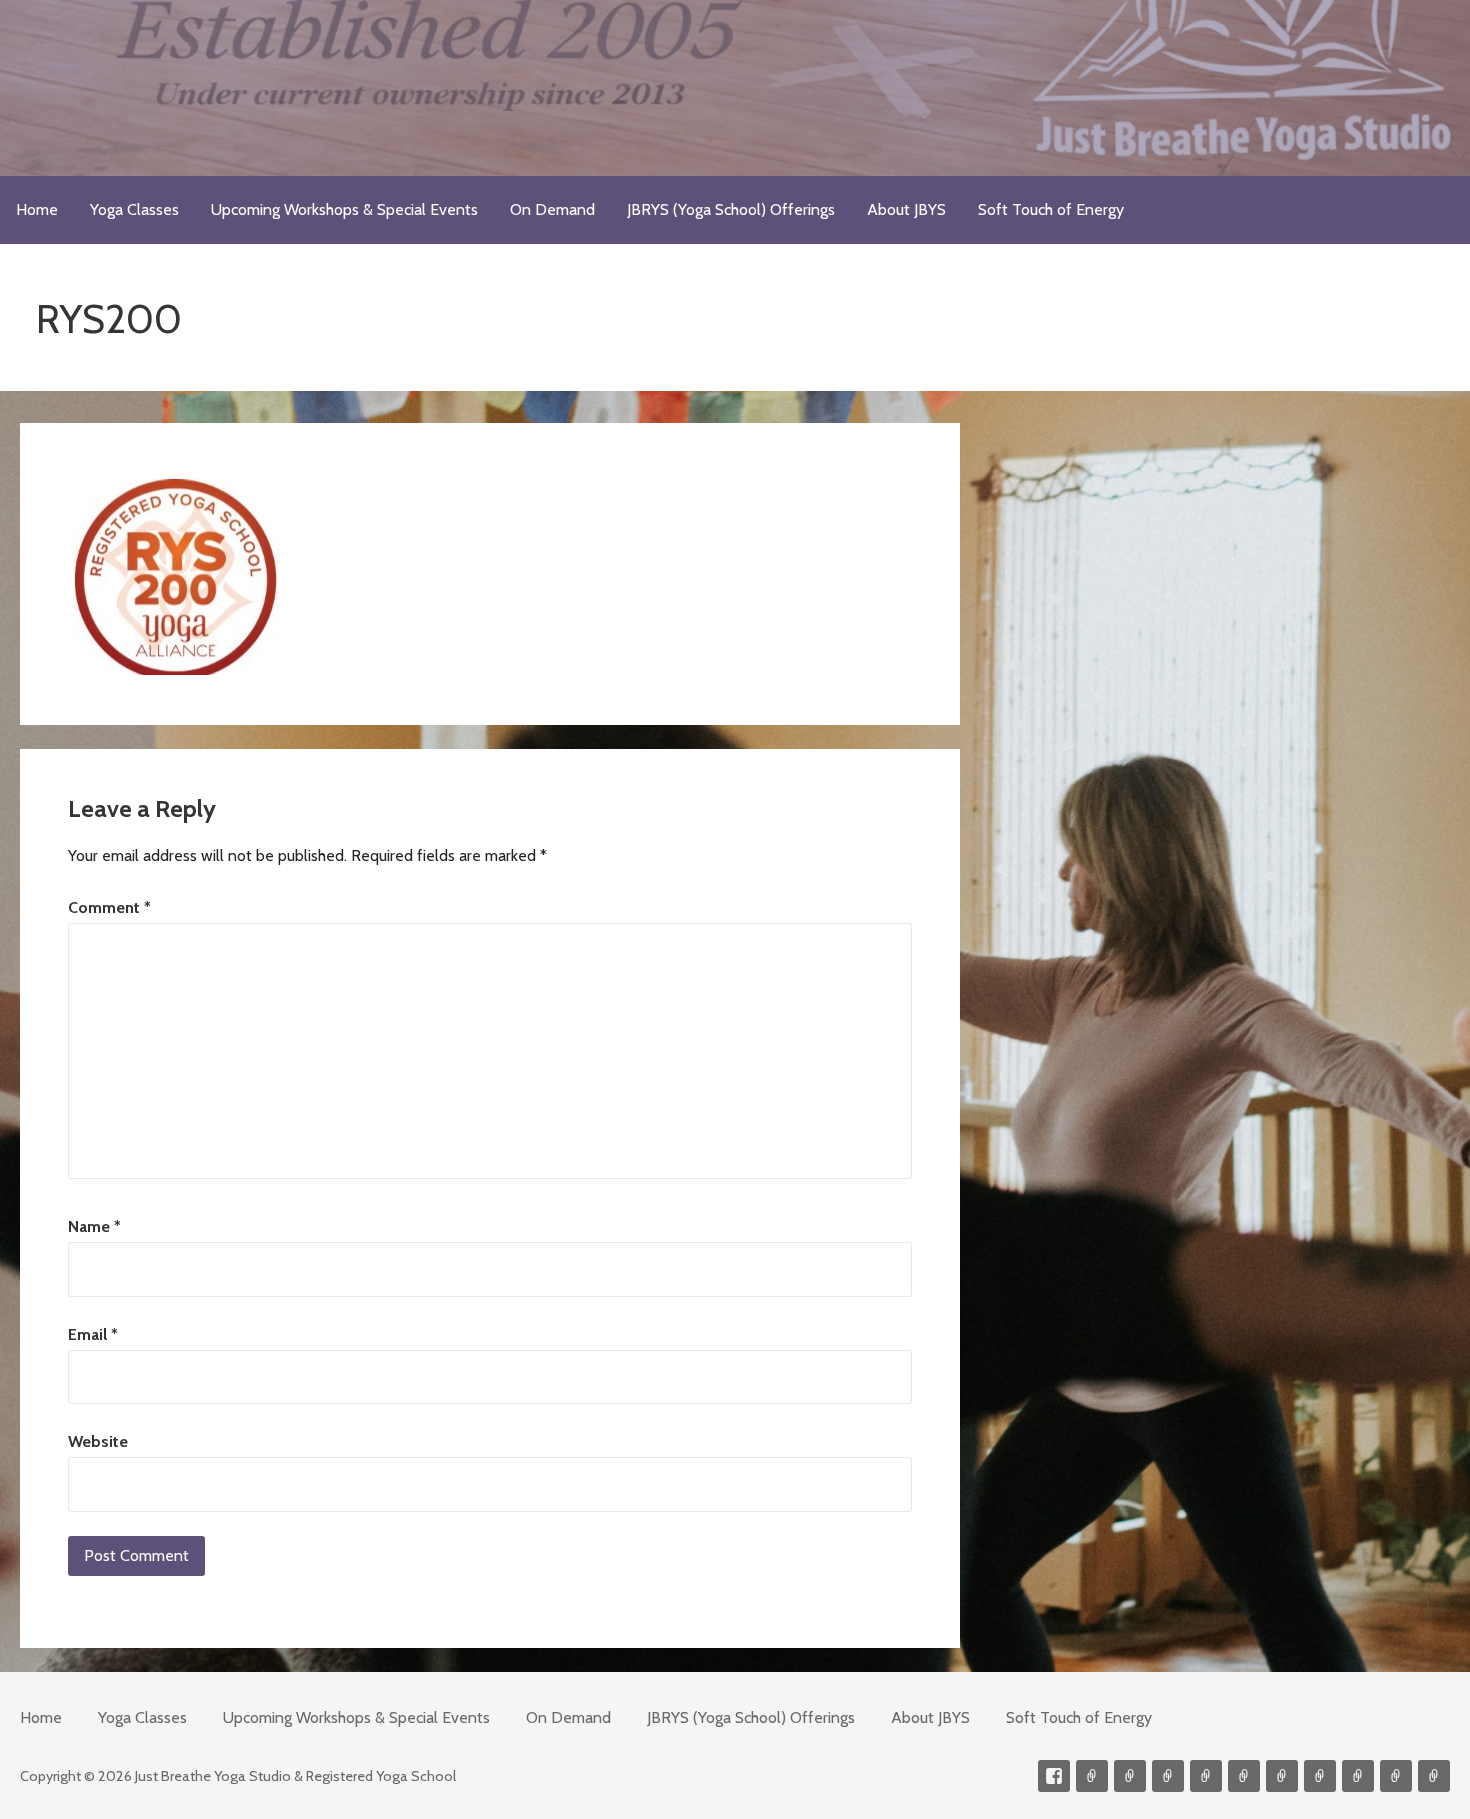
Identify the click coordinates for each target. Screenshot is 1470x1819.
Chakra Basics (1434, 1776)
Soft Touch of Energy (1051, 209)
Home (37, 209)
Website (98, 1441)
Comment (109, 907)
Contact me (1092, 1776)
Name (94, 1226)
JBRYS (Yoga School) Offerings (731, 209)
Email (93, 1334)
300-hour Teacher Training (1206, 1776)
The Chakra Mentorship (1396, 1776)
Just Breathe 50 (1358, 1776)
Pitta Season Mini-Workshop (1168, 1776)
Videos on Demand (1130, 1776)
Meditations (1244, 1776)
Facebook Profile (1054, 1776)
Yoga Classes (134, 209)
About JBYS (906, 209)
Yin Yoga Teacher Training (1282, 1776)
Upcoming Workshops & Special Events (344, 209)
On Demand (552, 209)
